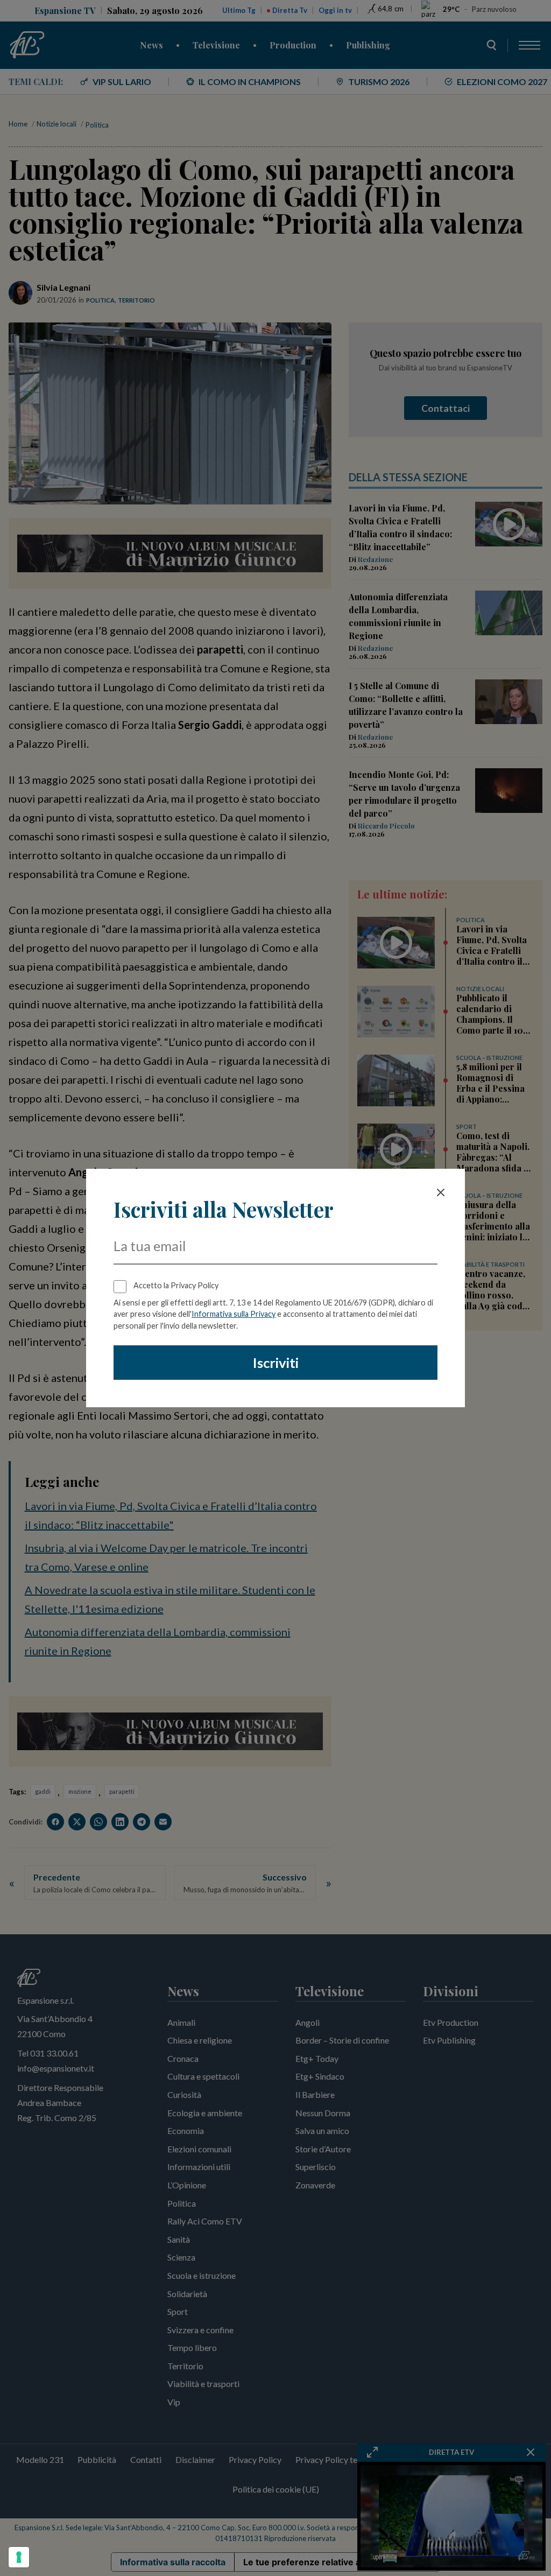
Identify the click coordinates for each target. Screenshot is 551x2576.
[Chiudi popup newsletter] (441, 1192)
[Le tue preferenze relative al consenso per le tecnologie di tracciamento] (19, 2557)
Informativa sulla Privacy (234, 1314)
